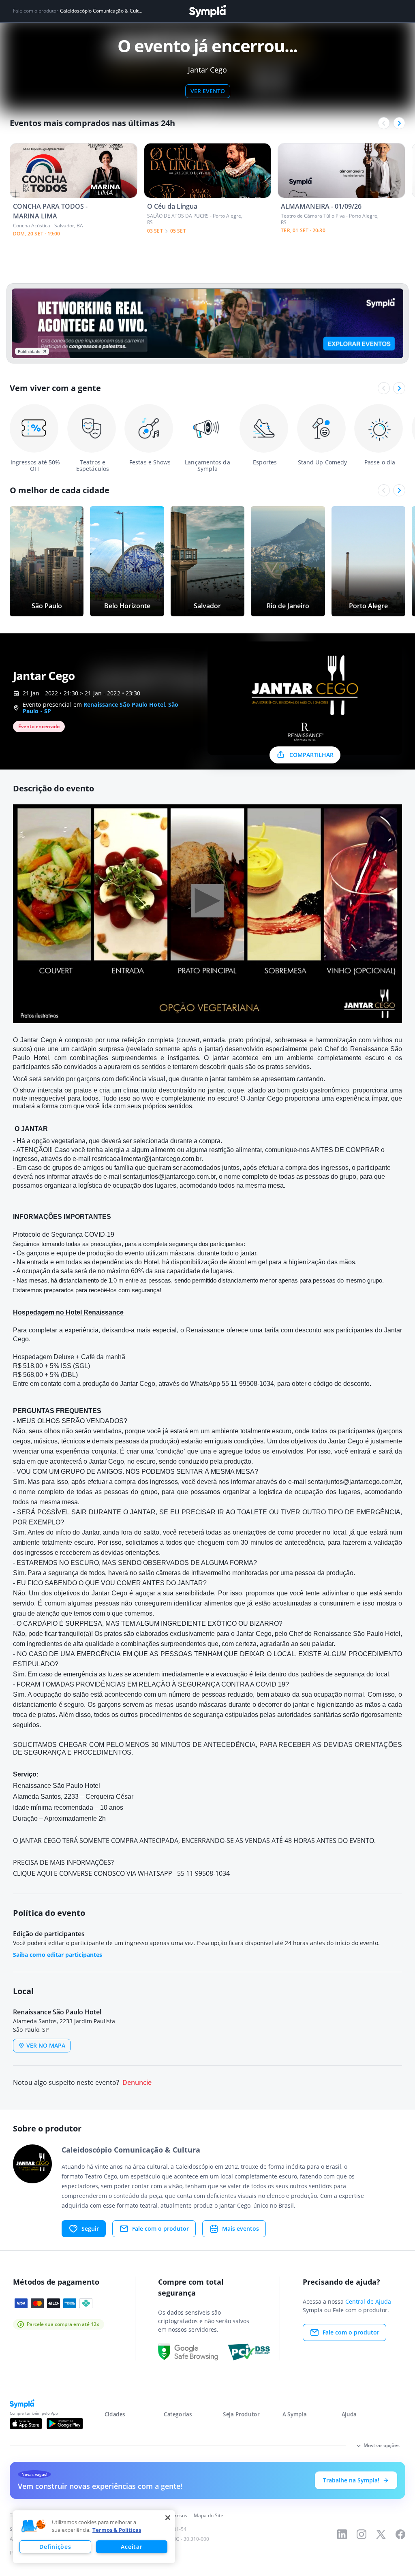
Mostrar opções (382, 2445)
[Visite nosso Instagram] (362, 2534)
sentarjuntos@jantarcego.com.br (169, 1177)
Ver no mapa (46, 2045)
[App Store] (26, 2424)
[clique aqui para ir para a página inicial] (207, 11)
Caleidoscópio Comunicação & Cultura (101, 11)
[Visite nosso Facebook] (400, 2534)
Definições (55, 2547)
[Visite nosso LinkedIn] (342, 2534)
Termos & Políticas (117, 2530)
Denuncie (137, 2083)
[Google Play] (65, 2424)
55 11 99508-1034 (248, 1384)
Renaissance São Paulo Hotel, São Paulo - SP (101, 708)
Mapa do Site (209, 2515)
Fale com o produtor (160, 2229)
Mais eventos (241, 2229)
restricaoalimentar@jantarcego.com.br (147, 1159)
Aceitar (132, 2547)
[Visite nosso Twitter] (381, 2534)
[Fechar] (168, 2518)
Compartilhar (311, 755)
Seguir (90, 2229)
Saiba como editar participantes (58, 1955)
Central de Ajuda (368, 2301)
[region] (94, 2537)
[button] (34, 2526)
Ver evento (208, 91)
